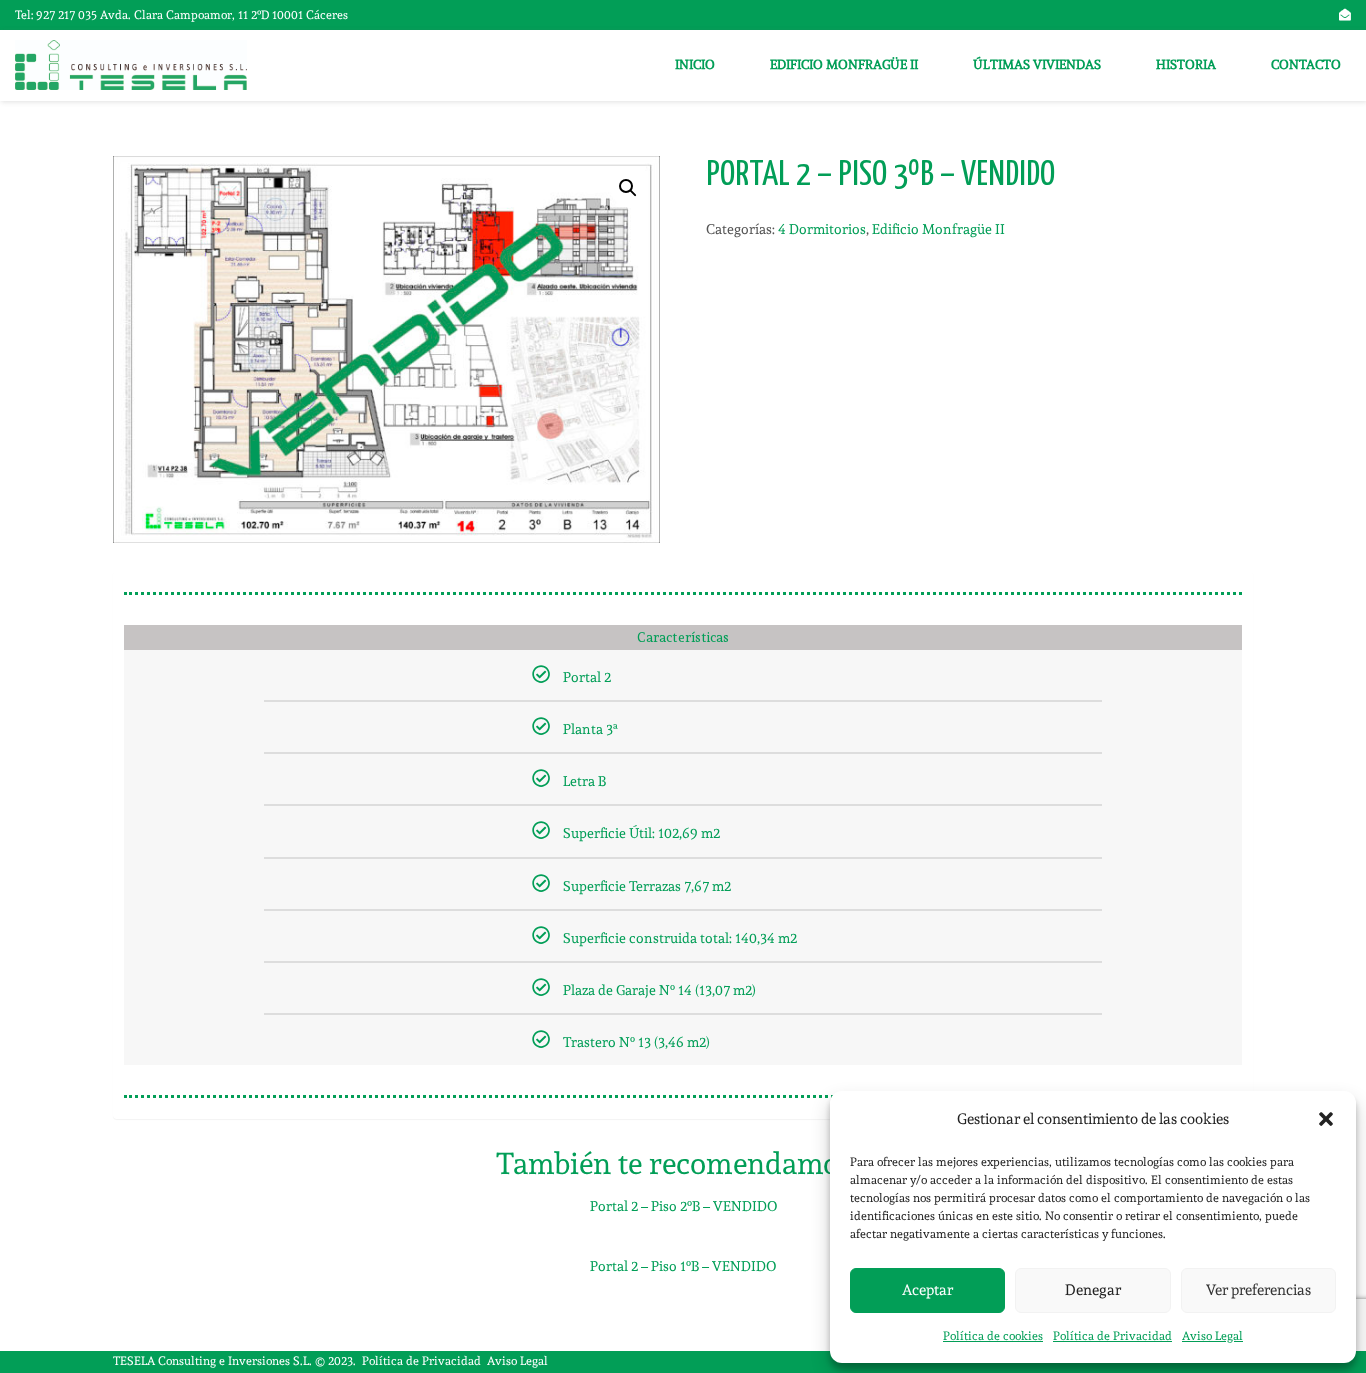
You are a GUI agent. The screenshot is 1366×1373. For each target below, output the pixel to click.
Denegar (1093, 1290)
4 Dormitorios (822, 229)
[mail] (1345, 15)
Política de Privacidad (1112, 1336)
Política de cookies (993, 1336)
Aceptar (927, 1290)
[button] (1326, 1119)
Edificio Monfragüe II (938, 229)
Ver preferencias (1258, 1290)
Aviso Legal (1212, 1336)
